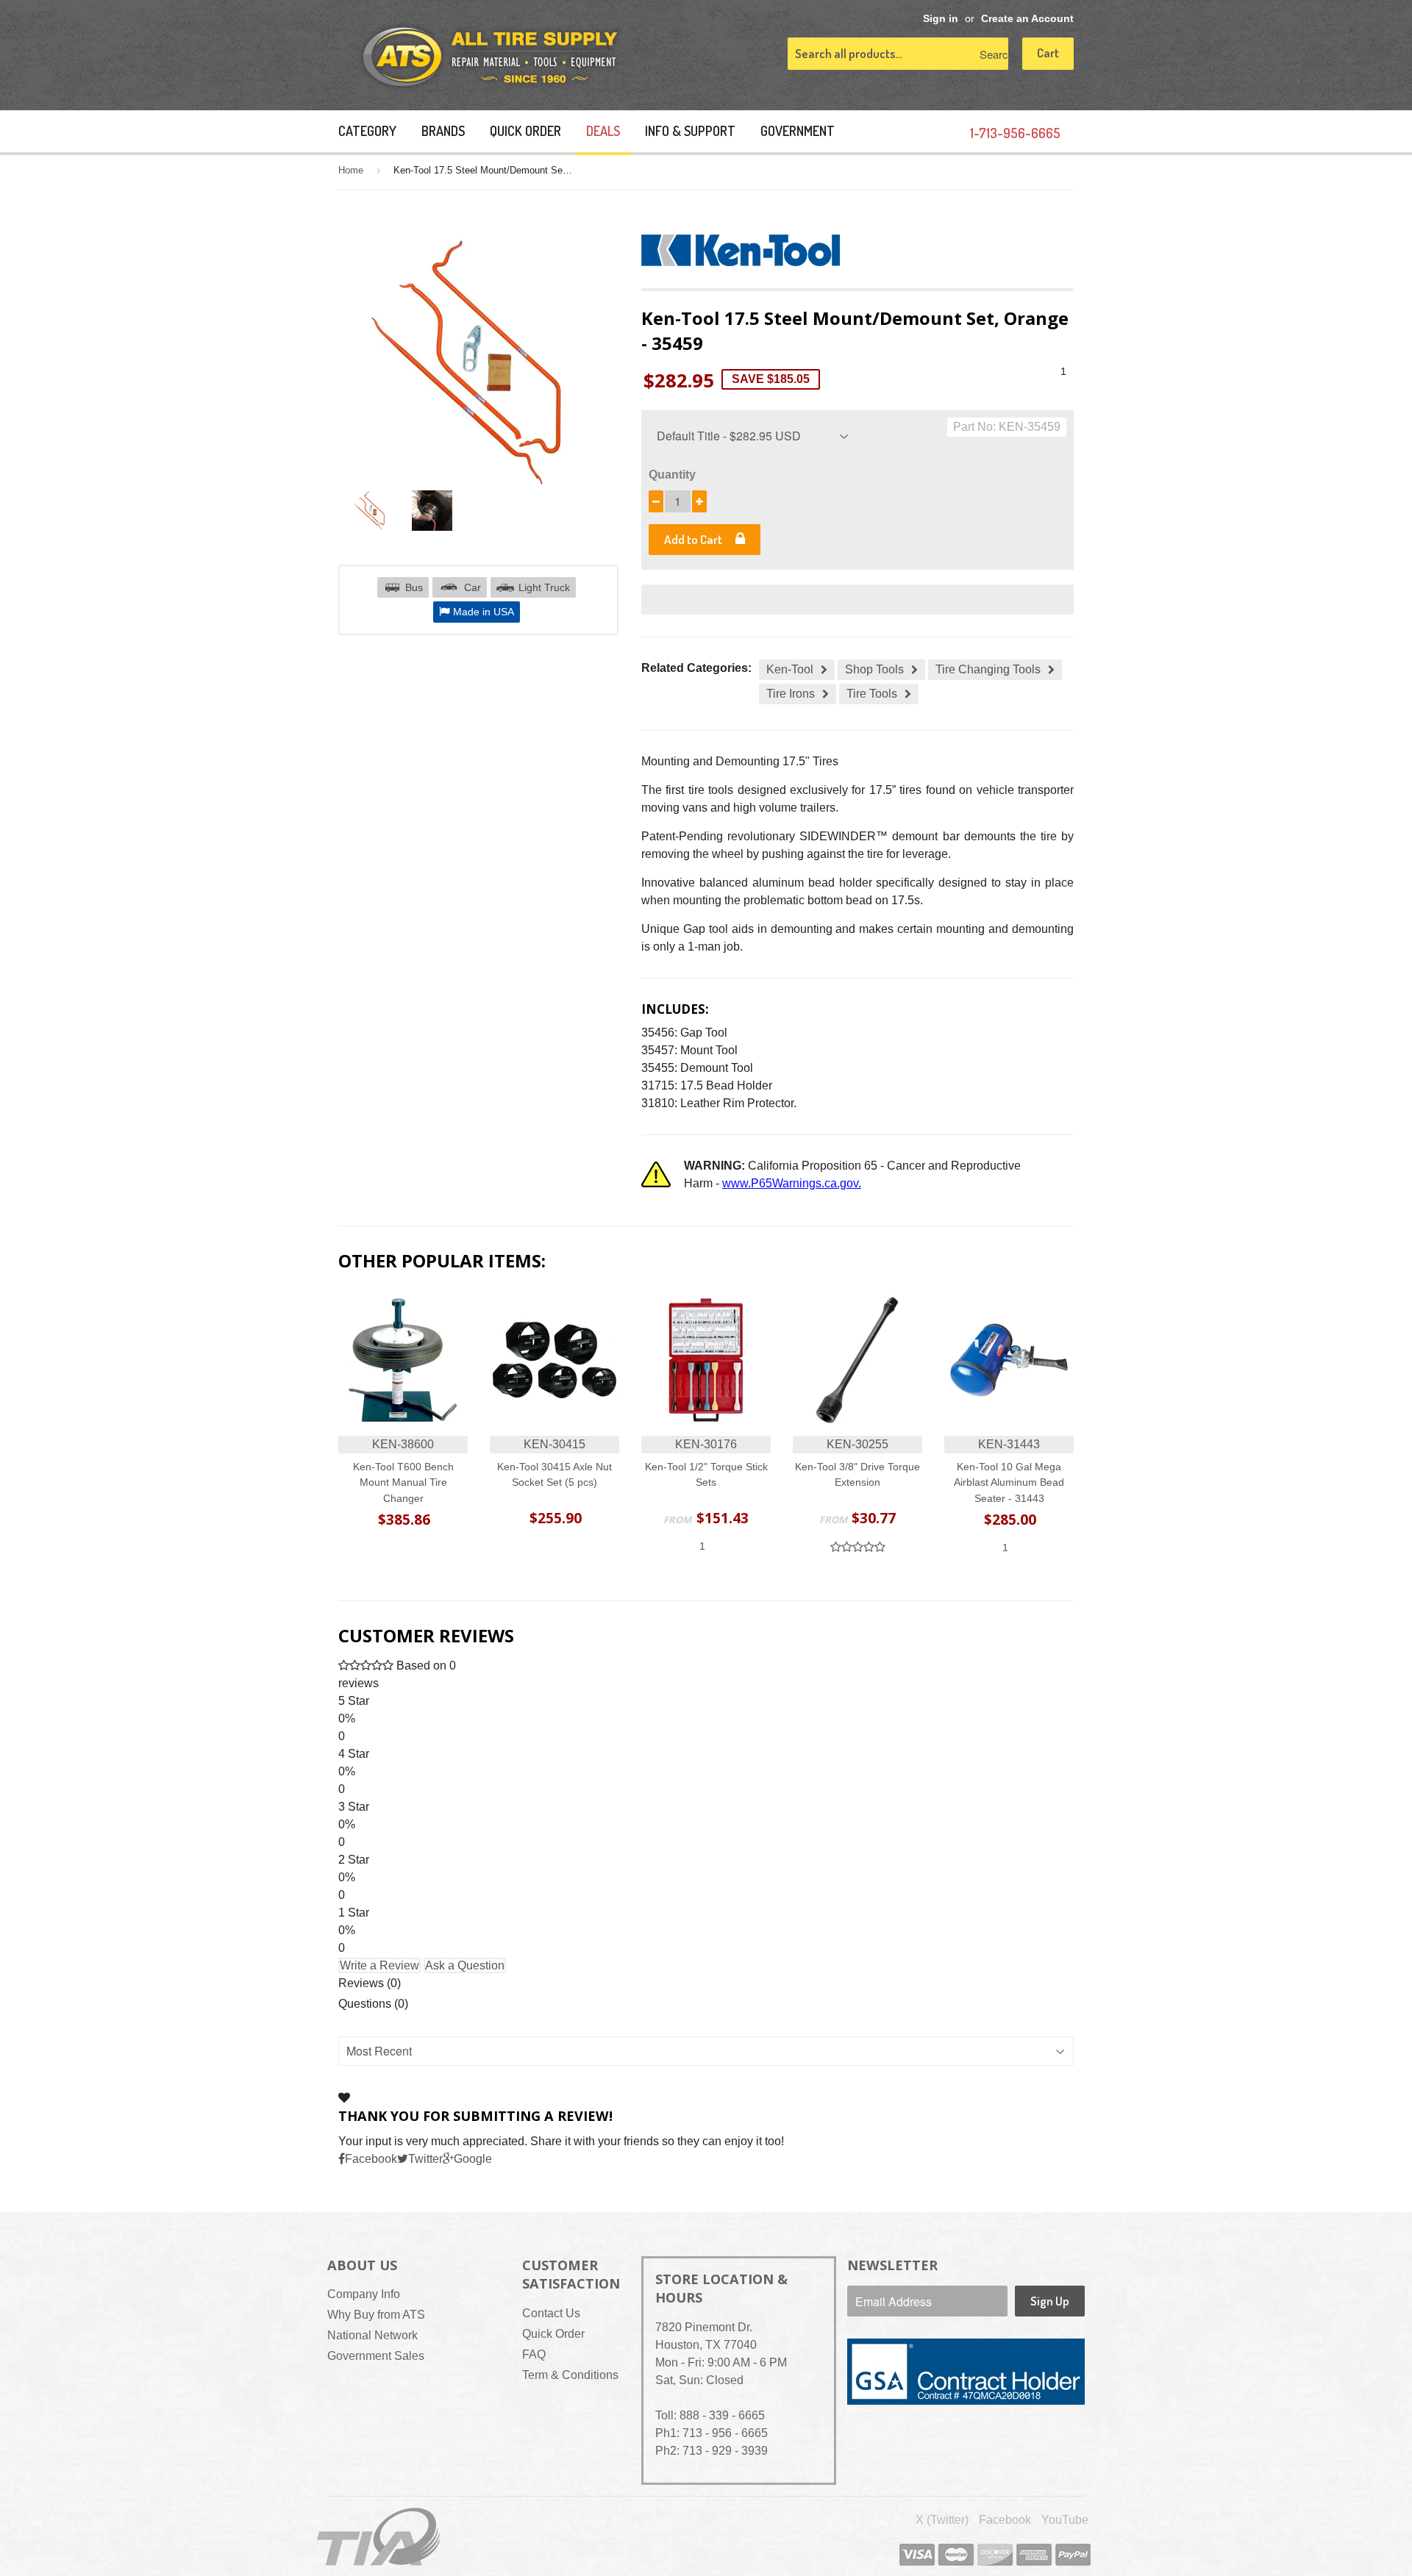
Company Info (364, 2294)
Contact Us (551, 2313)
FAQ (534, 2354)
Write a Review (379, 1965)
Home (351, 170)
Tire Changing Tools (988, 669)
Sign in (941, 19)
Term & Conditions (570, 2375)
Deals (603, 131)
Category (367, 131)
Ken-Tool (790, 669)
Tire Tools (872, 694)
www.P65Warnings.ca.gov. (792, 1183)
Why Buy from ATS (376, 2315)
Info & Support (690, 131)
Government (798, 131)
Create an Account (1027, 19)
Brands (443, 131)
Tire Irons (791, 694)
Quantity (672, 475)
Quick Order (525, 131)
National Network (372, 2335)
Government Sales (376, 2356)
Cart (1048, 53)
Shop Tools (874, 669)
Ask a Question (465, 1965)
